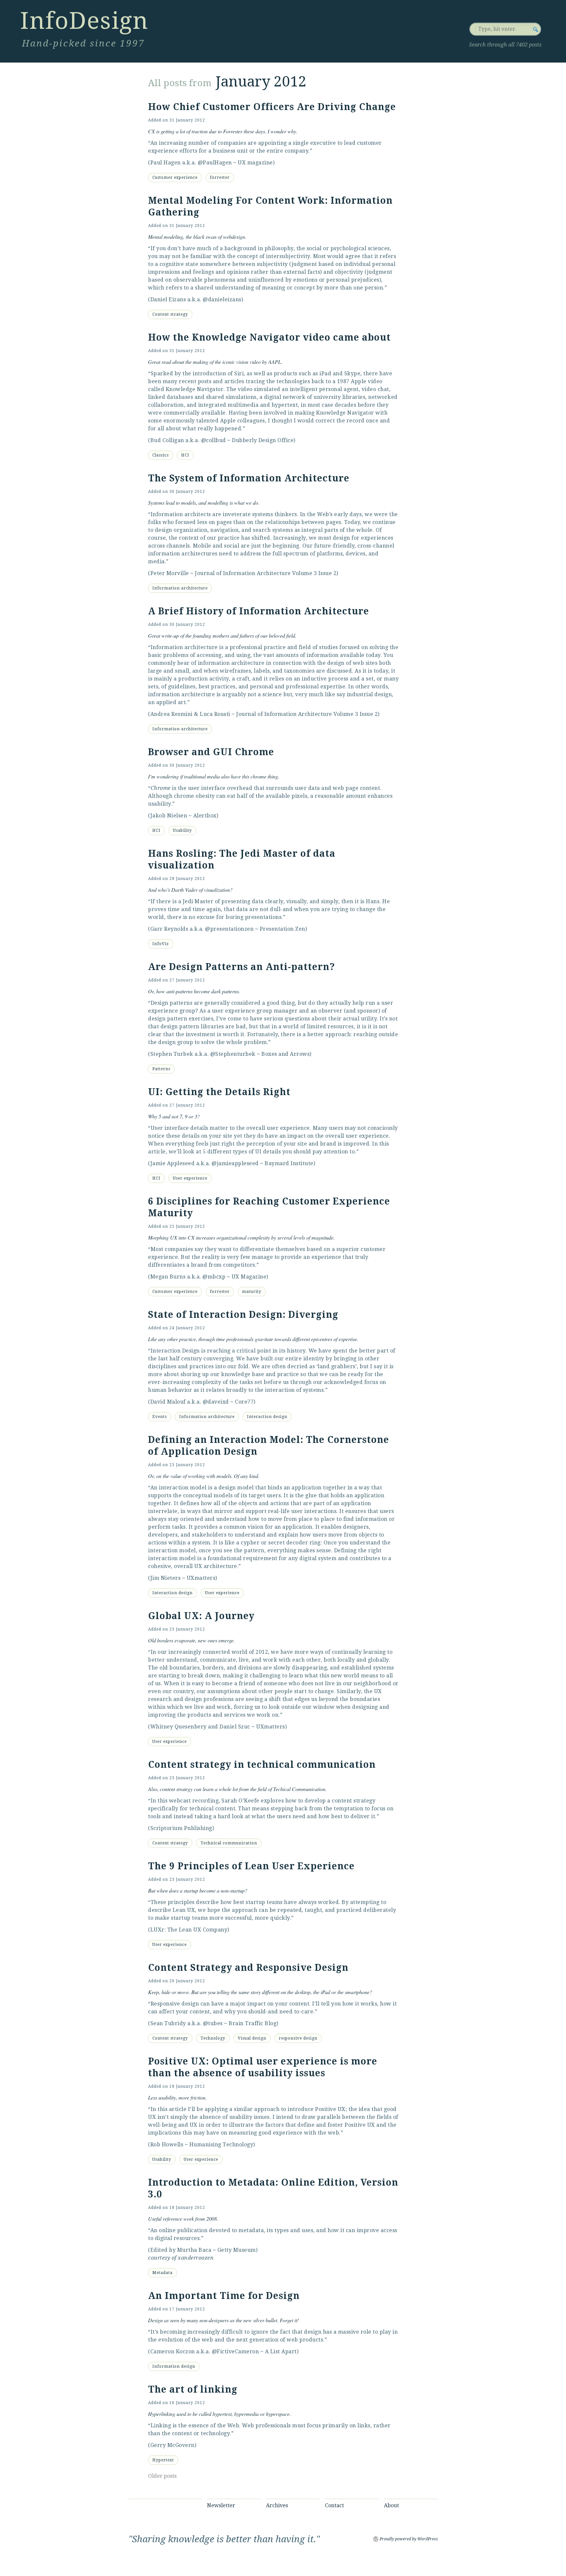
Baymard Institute (289, 1163)
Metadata (162, 2273)
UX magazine (255, 163)
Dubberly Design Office (263, 440)
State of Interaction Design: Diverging (243, 1315)
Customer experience (175, 177)
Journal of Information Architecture (243, 573)
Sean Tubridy (168, 2023)
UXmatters (201, 1578)
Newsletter (221, 2505)
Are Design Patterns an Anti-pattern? (242, 967)
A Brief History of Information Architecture (259, 611)
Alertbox (205, 816)
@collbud (214, 440)
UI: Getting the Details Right (219, 1092)
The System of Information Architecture (249, 478)
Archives (277, 2505)
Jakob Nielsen (169, 816)
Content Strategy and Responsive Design (248, 1968)
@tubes (213, 2023)
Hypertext (163, 2460)
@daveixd (216, 1402)
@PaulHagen (215, 163)
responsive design (298, 2038)
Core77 (244, 1402)
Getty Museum (237, 2250)
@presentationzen (229, 929)
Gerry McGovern (172, 2445)
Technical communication (229, 1843)
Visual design (252, 2038)
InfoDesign (84, 21)
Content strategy (170, 314)
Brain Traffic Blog (253, 2023)
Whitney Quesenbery (179, 1727)
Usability (182, 831)
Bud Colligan (167, 440)
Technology (213, 2038)
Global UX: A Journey (201, 1616)
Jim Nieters (166, 1578)
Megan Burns (168, 1277)
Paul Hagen (166, 163)
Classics (160, 455)
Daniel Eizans (168, 299)
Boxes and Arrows (285, 1054)
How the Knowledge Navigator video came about (269, 337)
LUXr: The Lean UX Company (189, 1930)
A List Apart (281, 2352)
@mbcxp (214, 1277)
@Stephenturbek (233, 1054)
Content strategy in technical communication (262, 1765)
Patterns (161, 1069)
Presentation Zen (283, 929)
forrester (220, 177)
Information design (174, 2366)
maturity (252, 1292)
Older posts (162, 2476)
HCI (185, 455)
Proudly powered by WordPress (409, 2539)
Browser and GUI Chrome (211, 752)
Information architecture (180, 588)
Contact (334, 2505)
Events (160, 1417)
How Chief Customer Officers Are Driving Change (272, 107)
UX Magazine (249, 1277)
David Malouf (168, 1402)
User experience (190, 1178)
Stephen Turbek (172, 1054)
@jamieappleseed (235, 1163)
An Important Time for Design (224, 2296)
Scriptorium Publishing (181, 1828)
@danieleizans (222, 299)
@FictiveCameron (236, 2352)
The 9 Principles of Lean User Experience (251, 1866)
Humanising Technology (221, 2145)
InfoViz (161, 944)
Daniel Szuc (235, 1727)
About (391, 2505)
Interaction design (267, 1417)
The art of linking (193, 2389)
